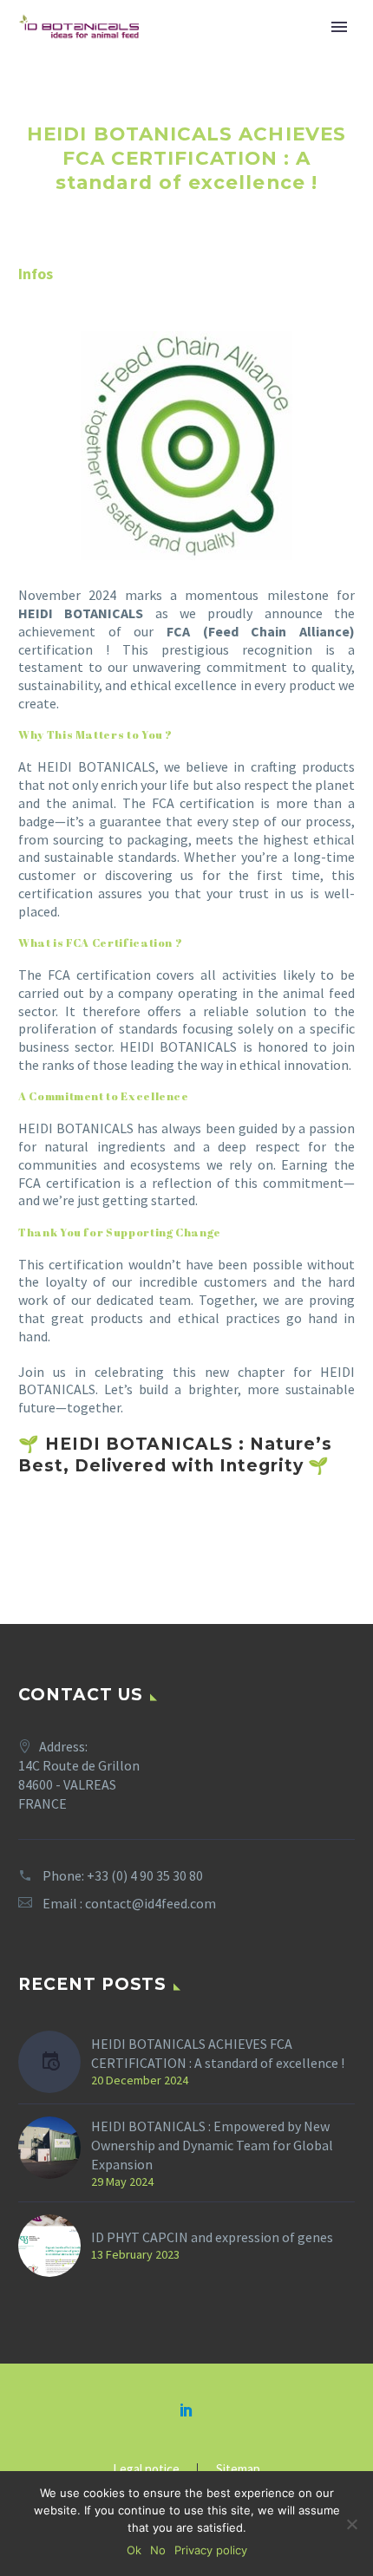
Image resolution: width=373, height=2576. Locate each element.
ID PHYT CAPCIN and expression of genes (212, 2237)
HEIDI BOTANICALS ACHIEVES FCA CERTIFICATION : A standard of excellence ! (218, 2053)
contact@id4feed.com (151, 1903)
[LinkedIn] (186, 2410)
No (158, 2550)
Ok (134, 2550)
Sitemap (238, 2470)
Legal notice (146, 2470)
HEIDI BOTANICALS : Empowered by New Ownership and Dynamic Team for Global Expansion (212, 2145)
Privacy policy (211, 2550)
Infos (36, 274)
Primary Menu (339, 27)
